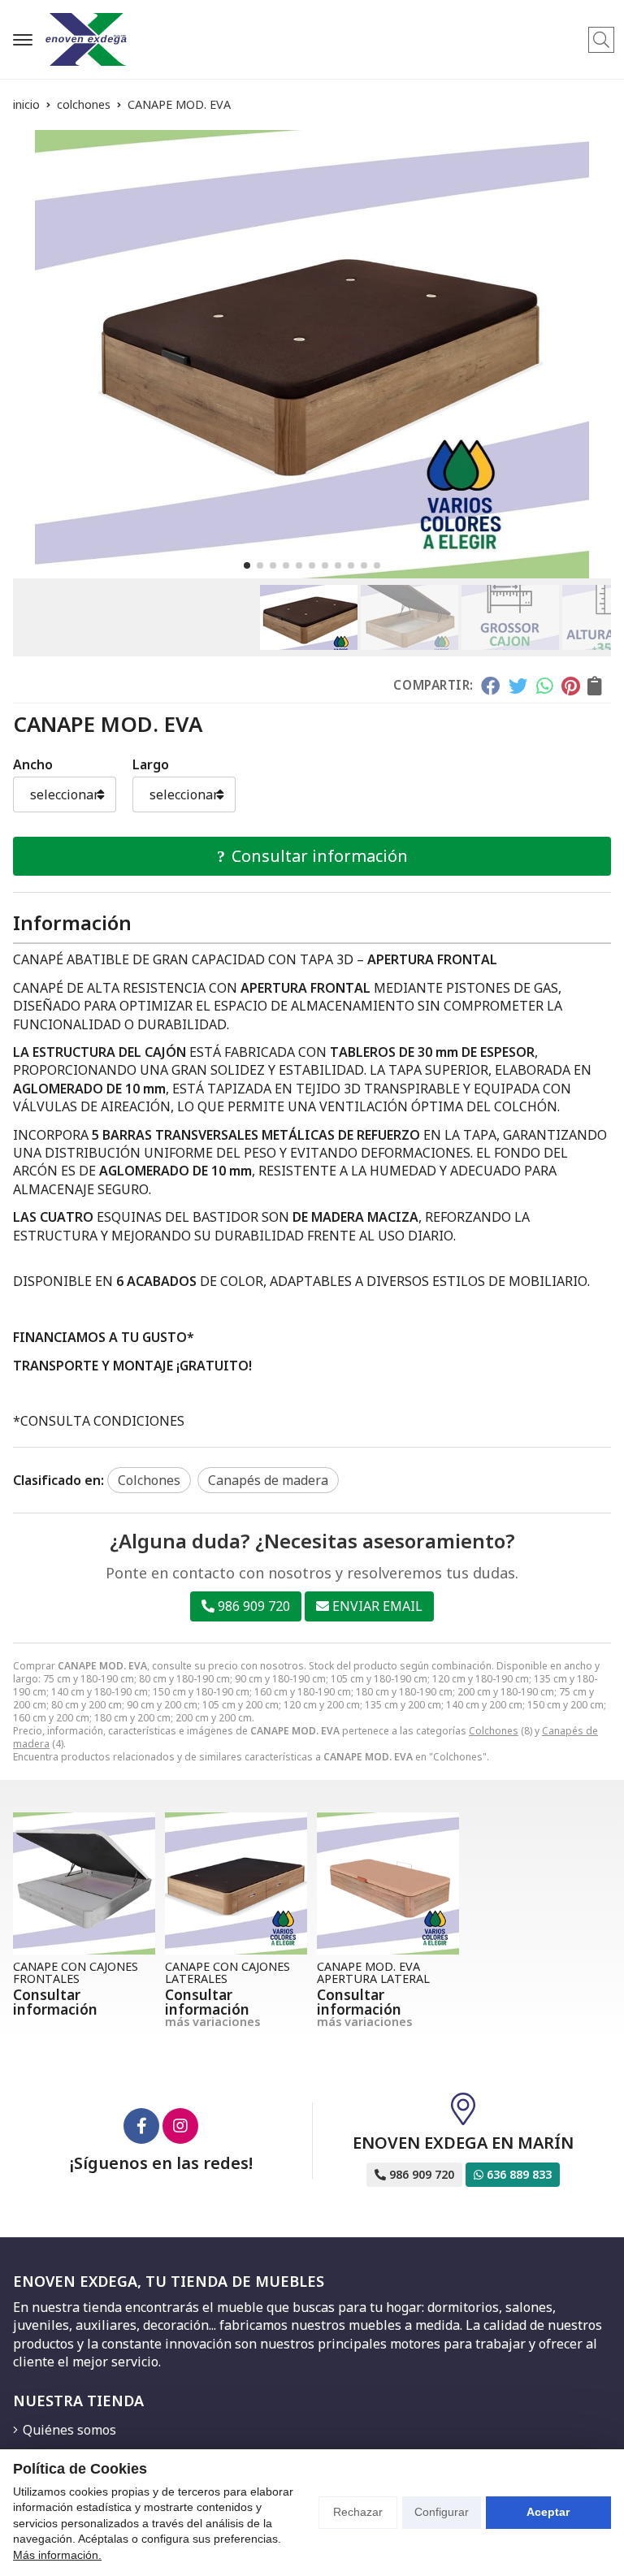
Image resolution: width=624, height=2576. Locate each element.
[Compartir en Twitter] (518, 686)
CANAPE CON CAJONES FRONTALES (76, 1972)
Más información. (57, 2555)
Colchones (494, 1731)
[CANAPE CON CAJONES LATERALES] (236, 1883)
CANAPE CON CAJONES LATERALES (227, 1972)
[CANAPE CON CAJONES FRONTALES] (84, 1883)
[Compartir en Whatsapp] (545, 686)
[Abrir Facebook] (141, 2126)
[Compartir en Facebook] (490, 686)
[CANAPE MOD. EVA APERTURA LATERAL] (388, 1883)
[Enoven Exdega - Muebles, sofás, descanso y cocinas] (86, 39)
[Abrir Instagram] (180, 2126)
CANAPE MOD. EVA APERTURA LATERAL (373, 1972)
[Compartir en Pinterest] (570, 686)
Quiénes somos (69, 2430)
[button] (247, 565)
